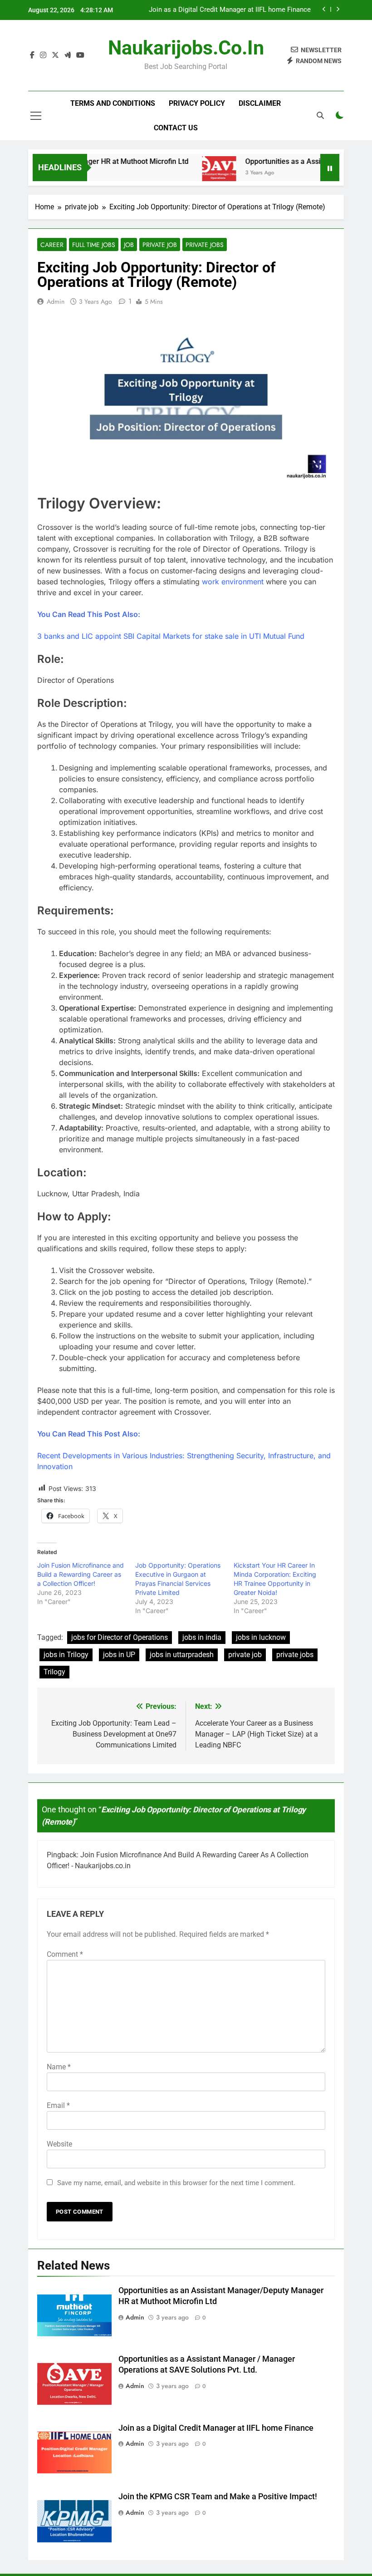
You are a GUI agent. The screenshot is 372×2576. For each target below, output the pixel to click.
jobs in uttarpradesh (182, 1655)
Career (52, 245)
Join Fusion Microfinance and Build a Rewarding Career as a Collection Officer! (81, 1574)
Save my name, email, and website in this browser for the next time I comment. (176, 2183)
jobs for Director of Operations (120, 1637)
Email (58, 2105)
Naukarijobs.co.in (186, 48)
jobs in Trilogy (66, 1655)
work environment (233, 582)
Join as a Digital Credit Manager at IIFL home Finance (230, 10)
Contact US (176, 128)
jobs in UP (119, 1655)
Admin (56, 301)
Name (59, 2067)
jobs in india (202, 1637)
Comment (65, 1954)
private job (160, 245)
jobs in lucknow (261, 1637)
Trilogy (54, 1672)
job (129, 245)
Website (59, 2144)
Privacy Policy (197, 103)
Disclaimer (260, 103)
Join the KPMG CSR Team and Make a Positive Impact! (218, 2497)
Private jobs (205, 245)
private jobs (295, 1655)
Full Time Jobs (94, 245)
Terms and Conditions (113, 103)
